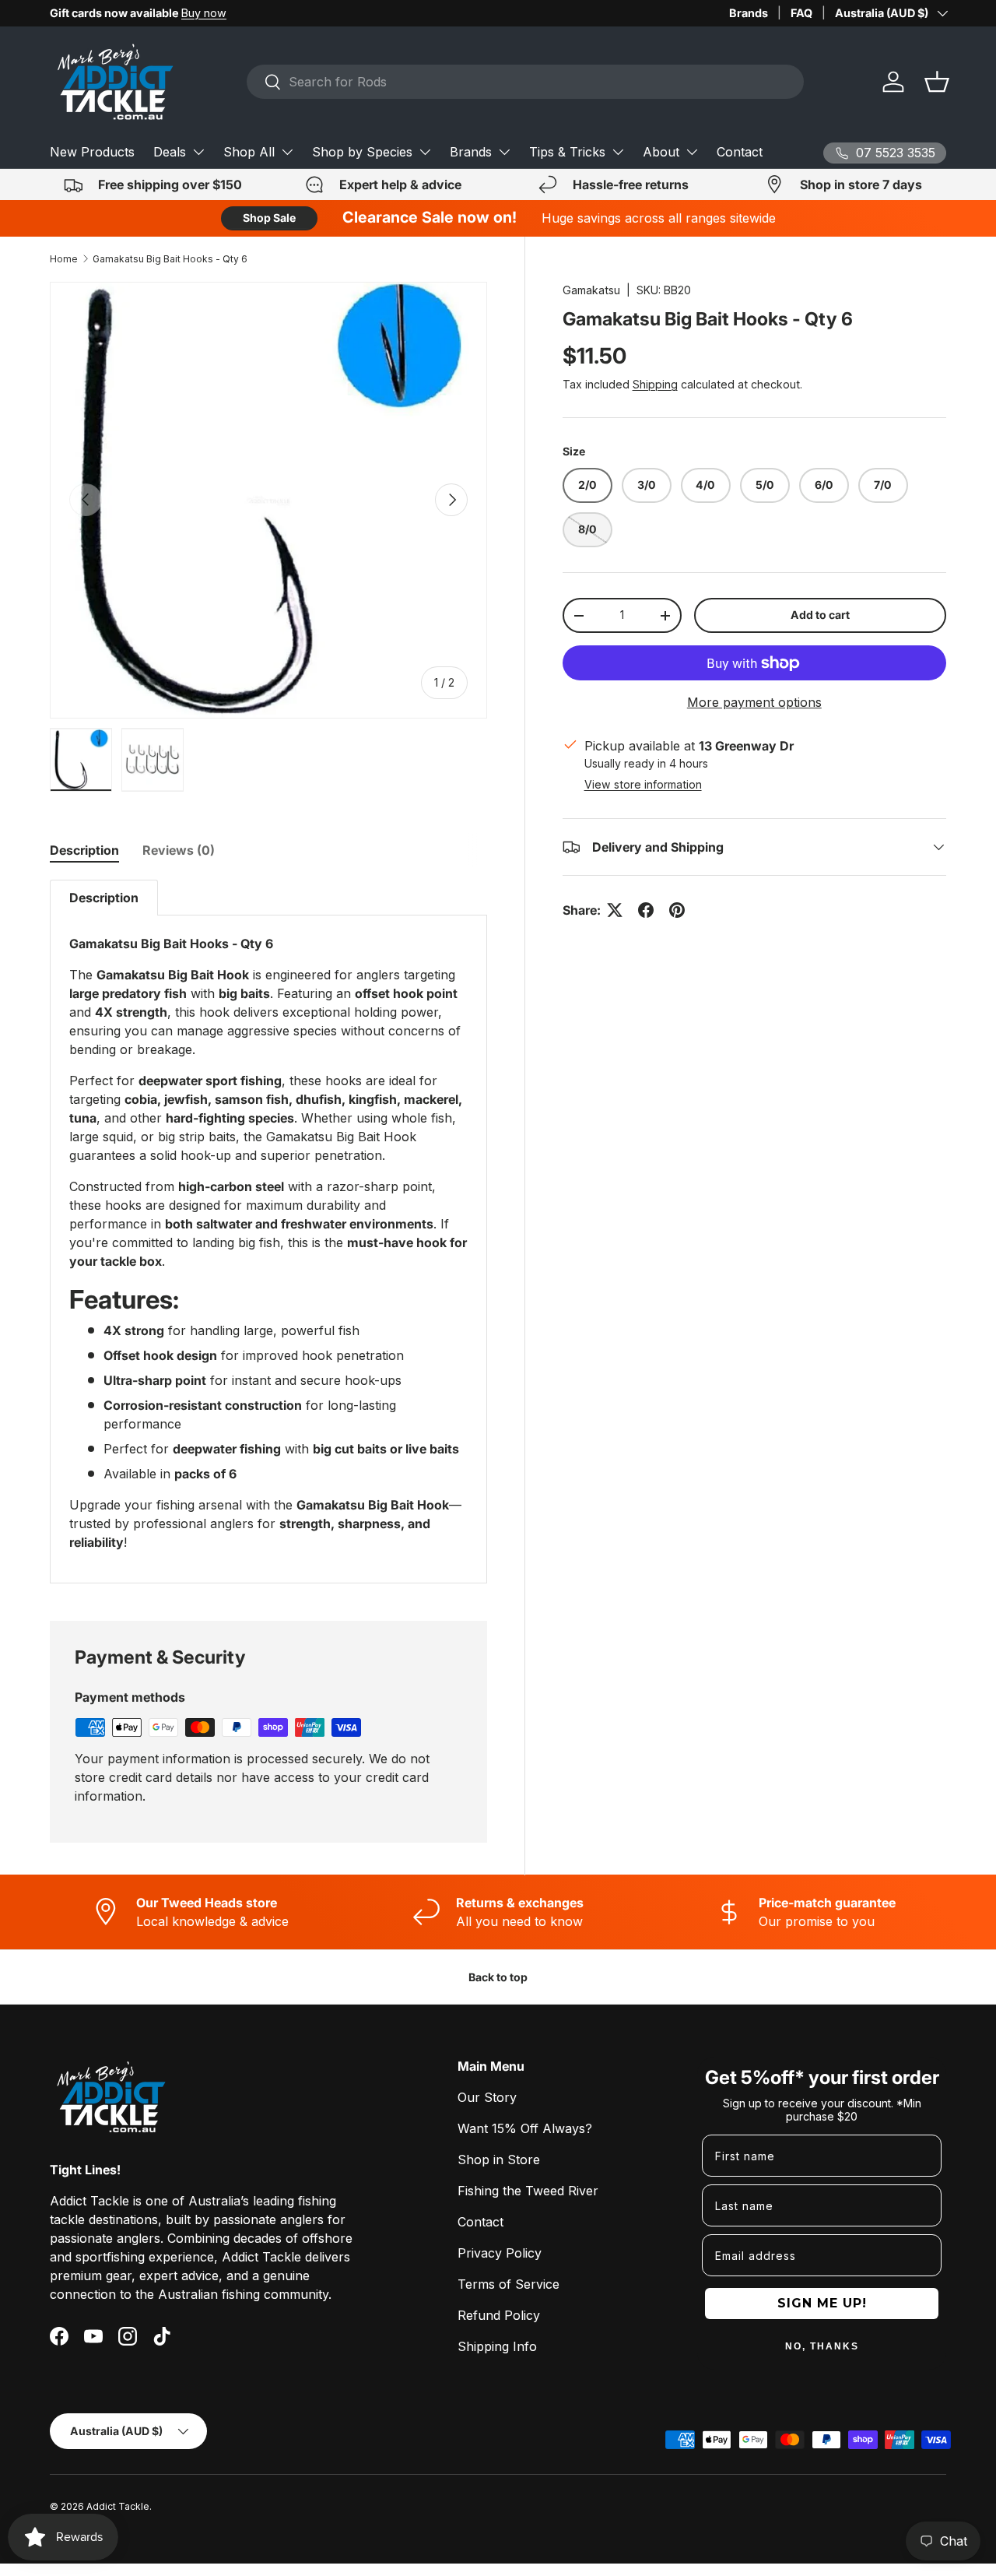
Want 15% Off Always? (525, 2128)
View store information (643, 784)
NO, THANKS (822, 2346)
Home (64, 259)
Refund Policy (499, 2315)
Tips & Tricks (567, 152)
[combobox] (525, 82)
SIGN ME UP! (822, 2303)
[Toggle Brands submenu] (504, 152)
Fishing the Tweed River (528, 2191)
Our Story (487, 2097)
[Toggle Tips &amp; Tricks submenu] (618, 152)
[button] (937, 82)
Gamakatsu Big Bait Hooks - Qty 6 (170, 259)
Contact (740, 152)
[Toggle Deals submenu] (198, 152)
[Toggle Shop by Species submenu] (425, 152)
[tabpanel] (268, 1232)
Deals (170, 152)
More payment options (754, 702)
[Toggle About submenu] (692, 152)
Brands (749, 13)
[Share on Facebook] (646, 910)
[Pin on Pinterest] (677, 910)
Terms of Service (509, 2284)
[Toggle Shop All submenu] (287, 152)
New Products (92, 152)
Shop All (249, 152)
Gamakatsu (591, 290)
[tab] (84, 850)
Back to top (498, 1977)
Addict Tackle (118, 2506)
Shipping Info (497, 2346)
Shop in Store (499, 2160)
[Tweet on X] (615, 910)
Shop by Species (362, 152)
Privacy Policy (500, 2253)
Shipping (655, 384)
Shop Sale (269, 218)
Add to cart (820, 615)
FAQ (801, 13)
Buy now (204, 13)
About (661, 152)
